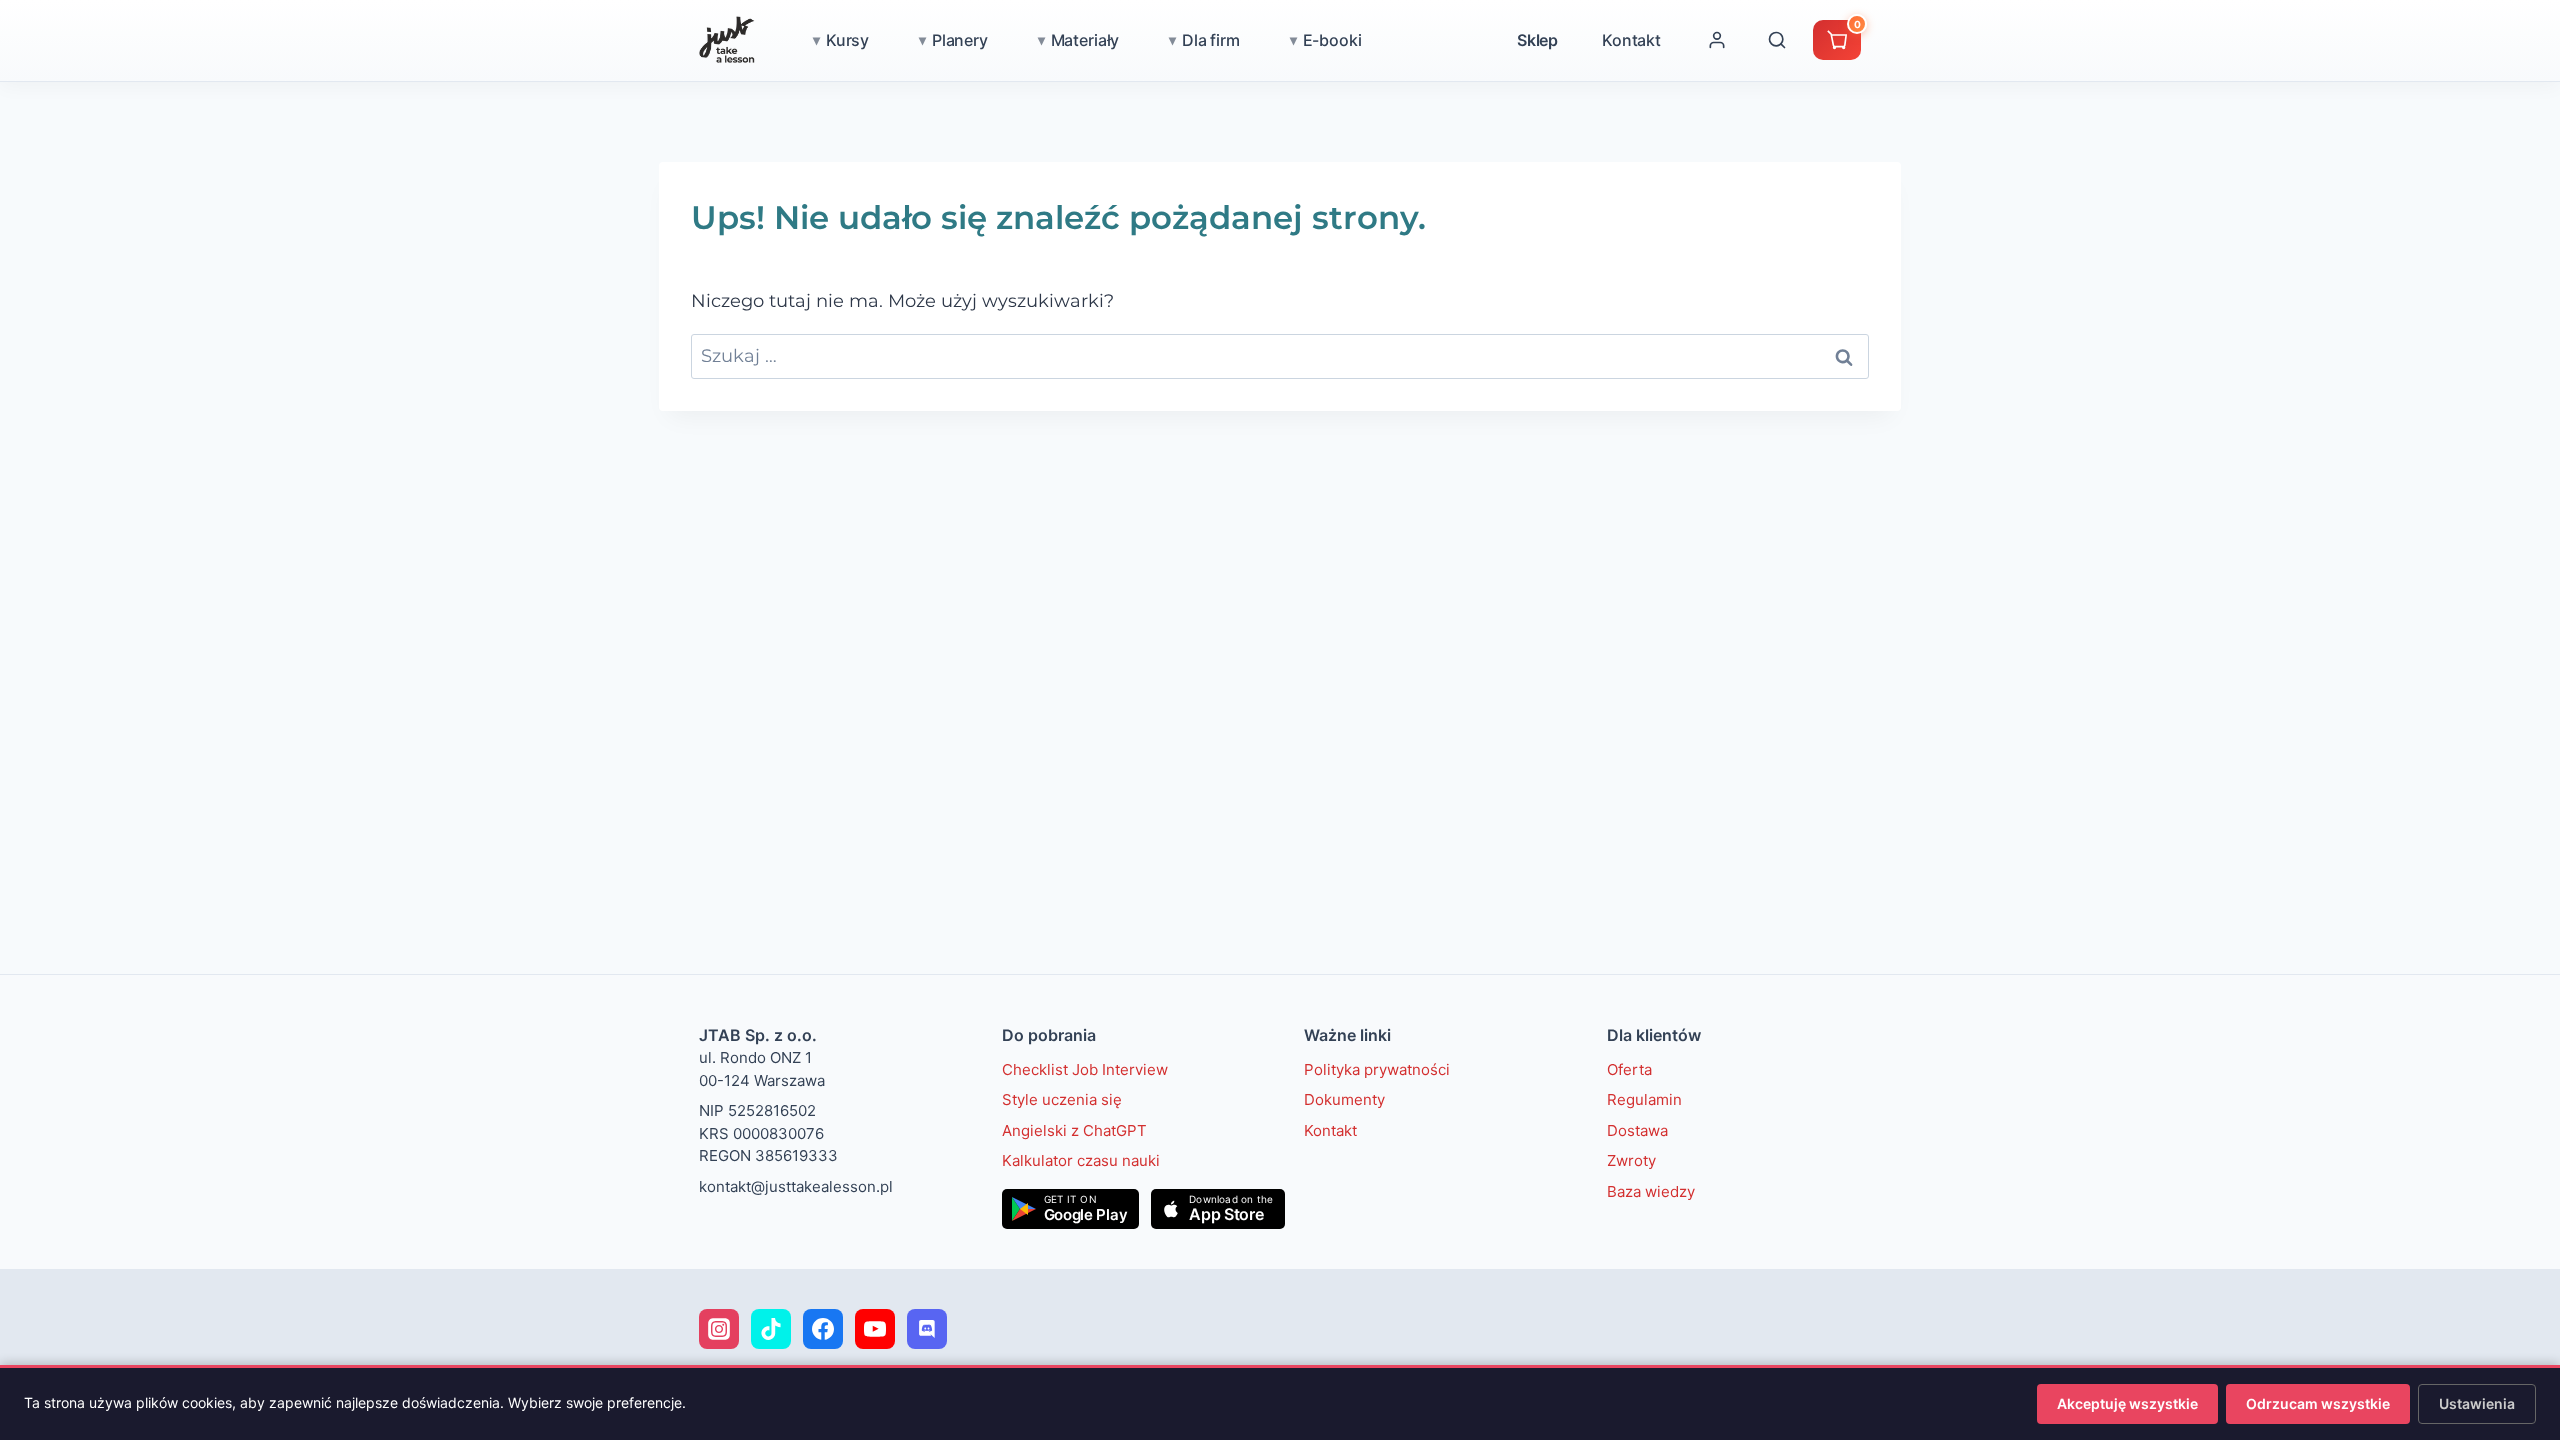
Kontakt (1631, 40)
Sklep (1537, 40)
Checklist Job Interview (1085, 1069)
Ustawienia (2477, 1403)
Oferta (1629, 1069)
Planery (960, 40)
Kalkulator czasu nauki (1081, 1160)
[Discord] (927, 1329)
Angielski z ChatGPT (1074, 1130)
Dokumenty (1344, 1099)
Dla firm (1211, 40)
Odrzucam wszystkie (2318, 1403)
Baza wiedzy (1651, 1191)
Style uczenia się (1062, 1099)
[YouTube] (875, 1329)
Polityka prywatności (1377, 1069)
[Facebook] (823, 1329)
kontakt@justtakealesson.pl (796, 1186)
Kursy (847, 40)
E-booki (1332, 40)
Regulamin (1644, 1099)
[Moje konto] (1717, 40)
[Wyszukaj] (1777, 40)
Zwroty (1631, 1160)
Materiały (1085, 40)
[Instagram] (719, 1329)
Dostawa (1637, 1130)
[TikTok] (771, 1329)
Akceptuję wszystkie (2127, 1403)
